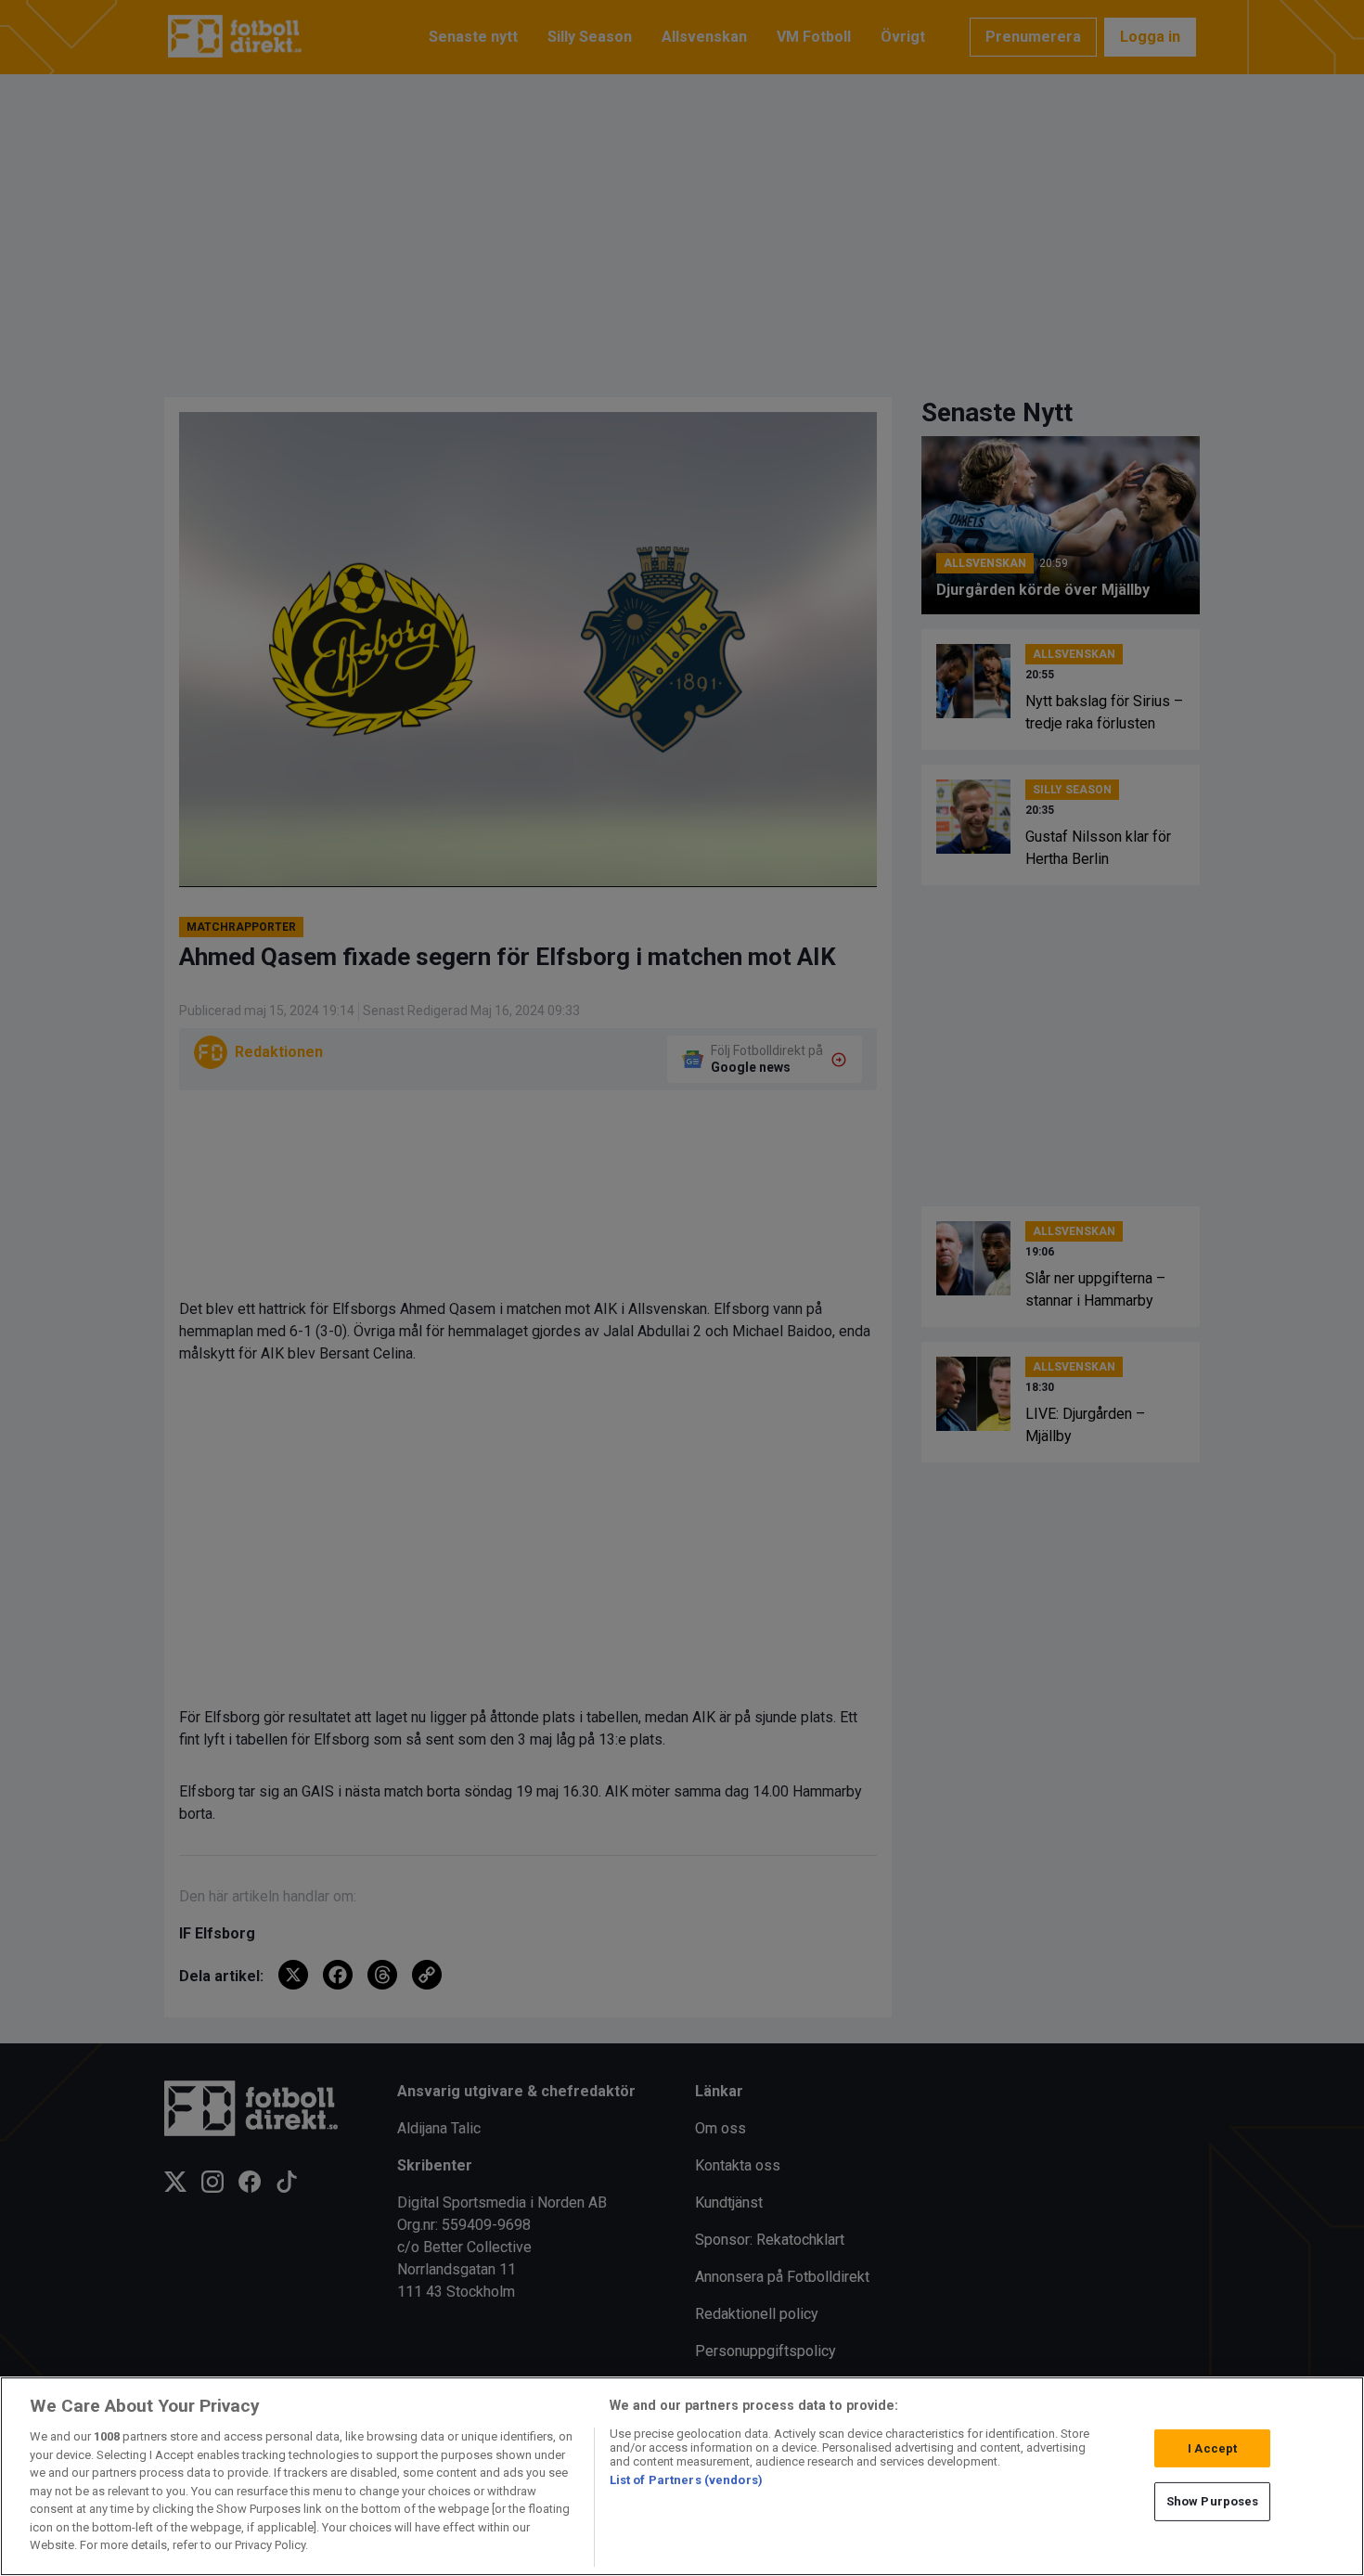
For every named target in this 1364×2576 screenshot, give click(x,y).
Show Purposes (1213, 2501)
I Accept (1212, 2448)
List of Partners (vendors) (686, 2480)
